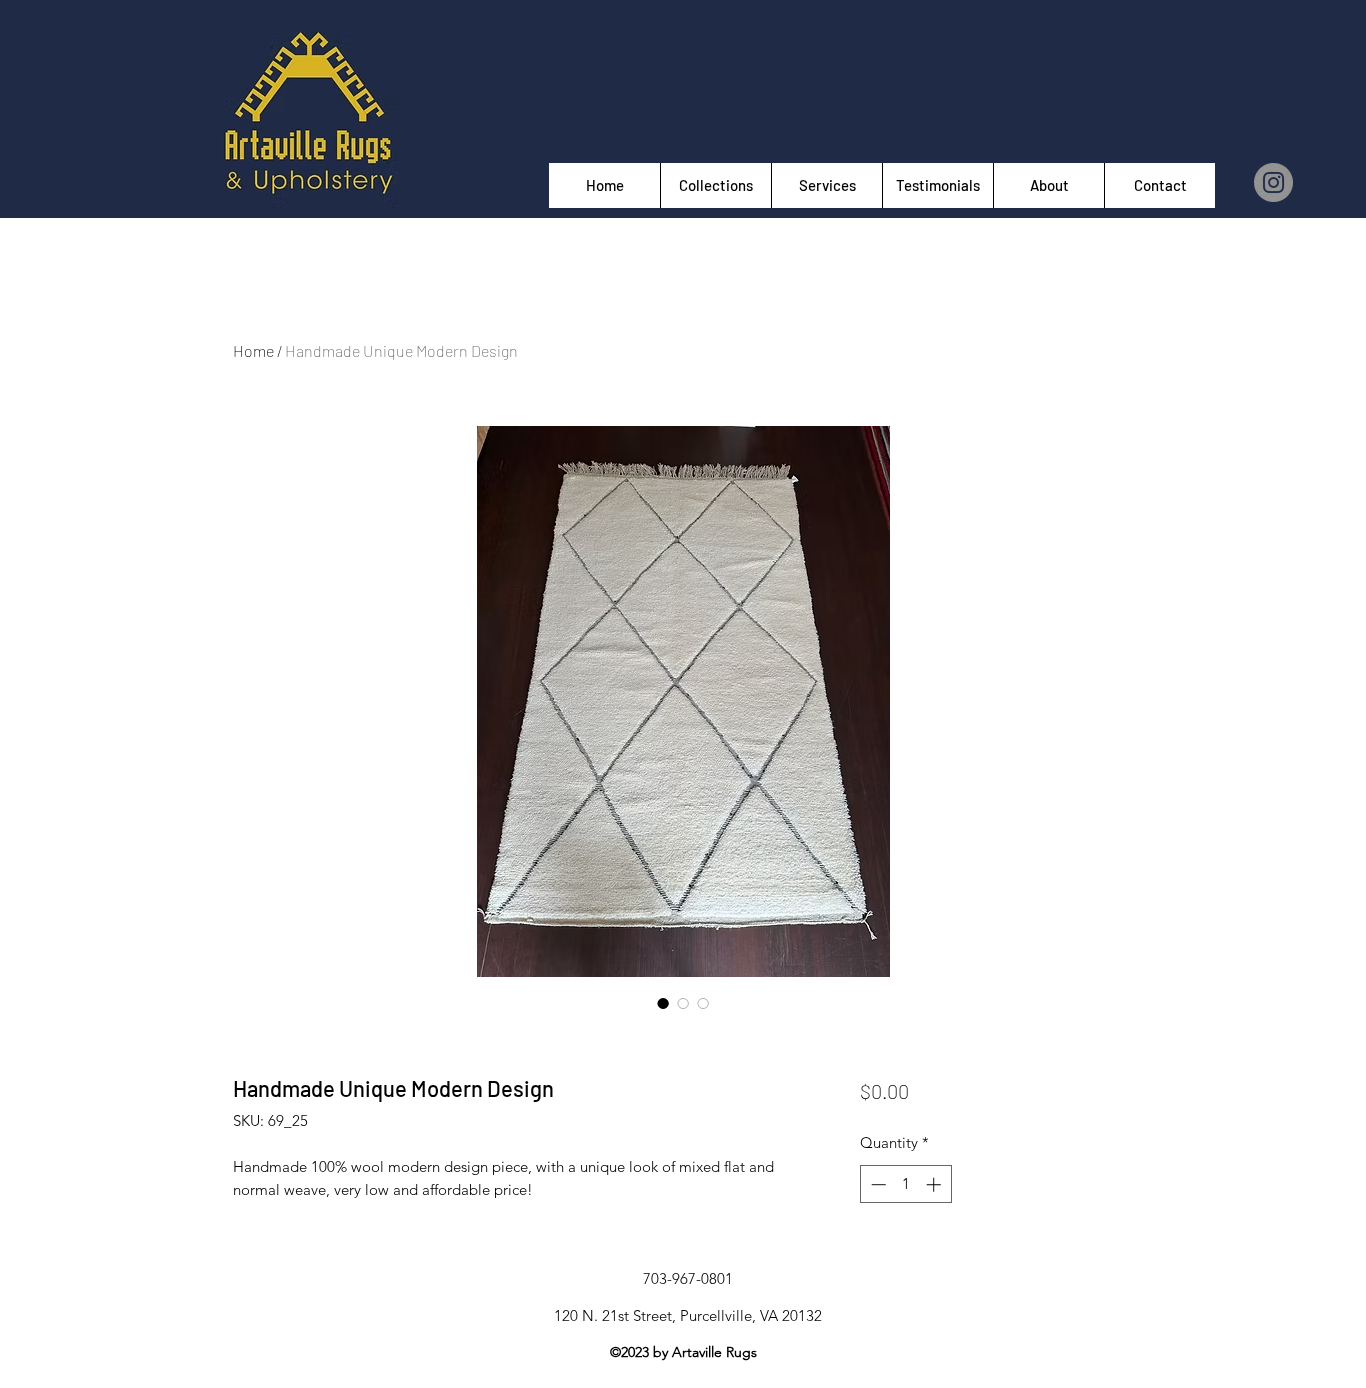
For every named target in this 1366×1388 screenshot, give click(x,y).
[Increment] (935, 1184)
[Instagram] (1273, 182)
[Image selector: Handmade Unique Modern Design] (663, 1003)
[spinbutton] (905, 1184)
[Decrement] (876, 1184)
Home (253, 350)
